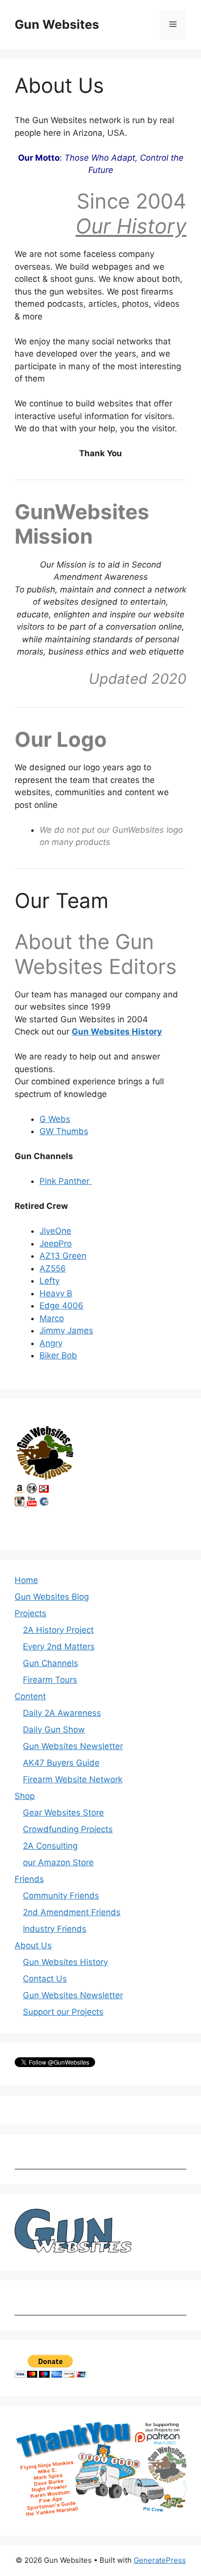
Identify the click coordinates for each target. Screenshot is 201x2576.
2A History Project (58, 1630)
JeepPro (56, 1244)
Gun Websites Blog (52, 1597)
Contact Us (45, 1979)
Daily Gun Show (54, 1730)
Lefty (50, 1281)
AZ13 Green (63, 1256)
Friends (29, 1879)
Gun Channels (50, 1663)
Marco (52, 1318)
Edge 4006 (61, 1306)
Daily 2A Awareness (62, 1713)
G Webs (55, 1119)
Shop (25, 1796)
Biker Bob (58, 1355)
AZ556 (53, 1268)
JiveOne (55, 1231)
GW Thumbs (64, 1131)
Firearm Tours (50, 1680)
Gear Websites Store (63, 1813)
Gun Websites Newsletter (73, 1746)
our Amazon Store (58, 1862)
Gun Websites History (117, 1032)
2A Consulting (50, 1846)
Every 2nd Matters (59, 1647)
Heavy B (56, 1293)
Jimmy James (66, 1330)
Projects (30, 1613)
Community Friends (61, 1896)
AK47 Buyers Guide (61, 1763)
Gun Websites (57, 24)
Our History (131, 226)
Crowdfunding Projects (68, 1829)
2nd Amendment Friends (72, 1912)
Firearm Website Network (73, 1779)
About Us (33, 1945)
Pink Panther (66, 1181)
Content (30, 1696)
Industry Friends (55, 1929)
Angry (51, 1343)
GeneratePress (160, 2560)
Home (26, 1580)
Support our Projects (63, 2012)
